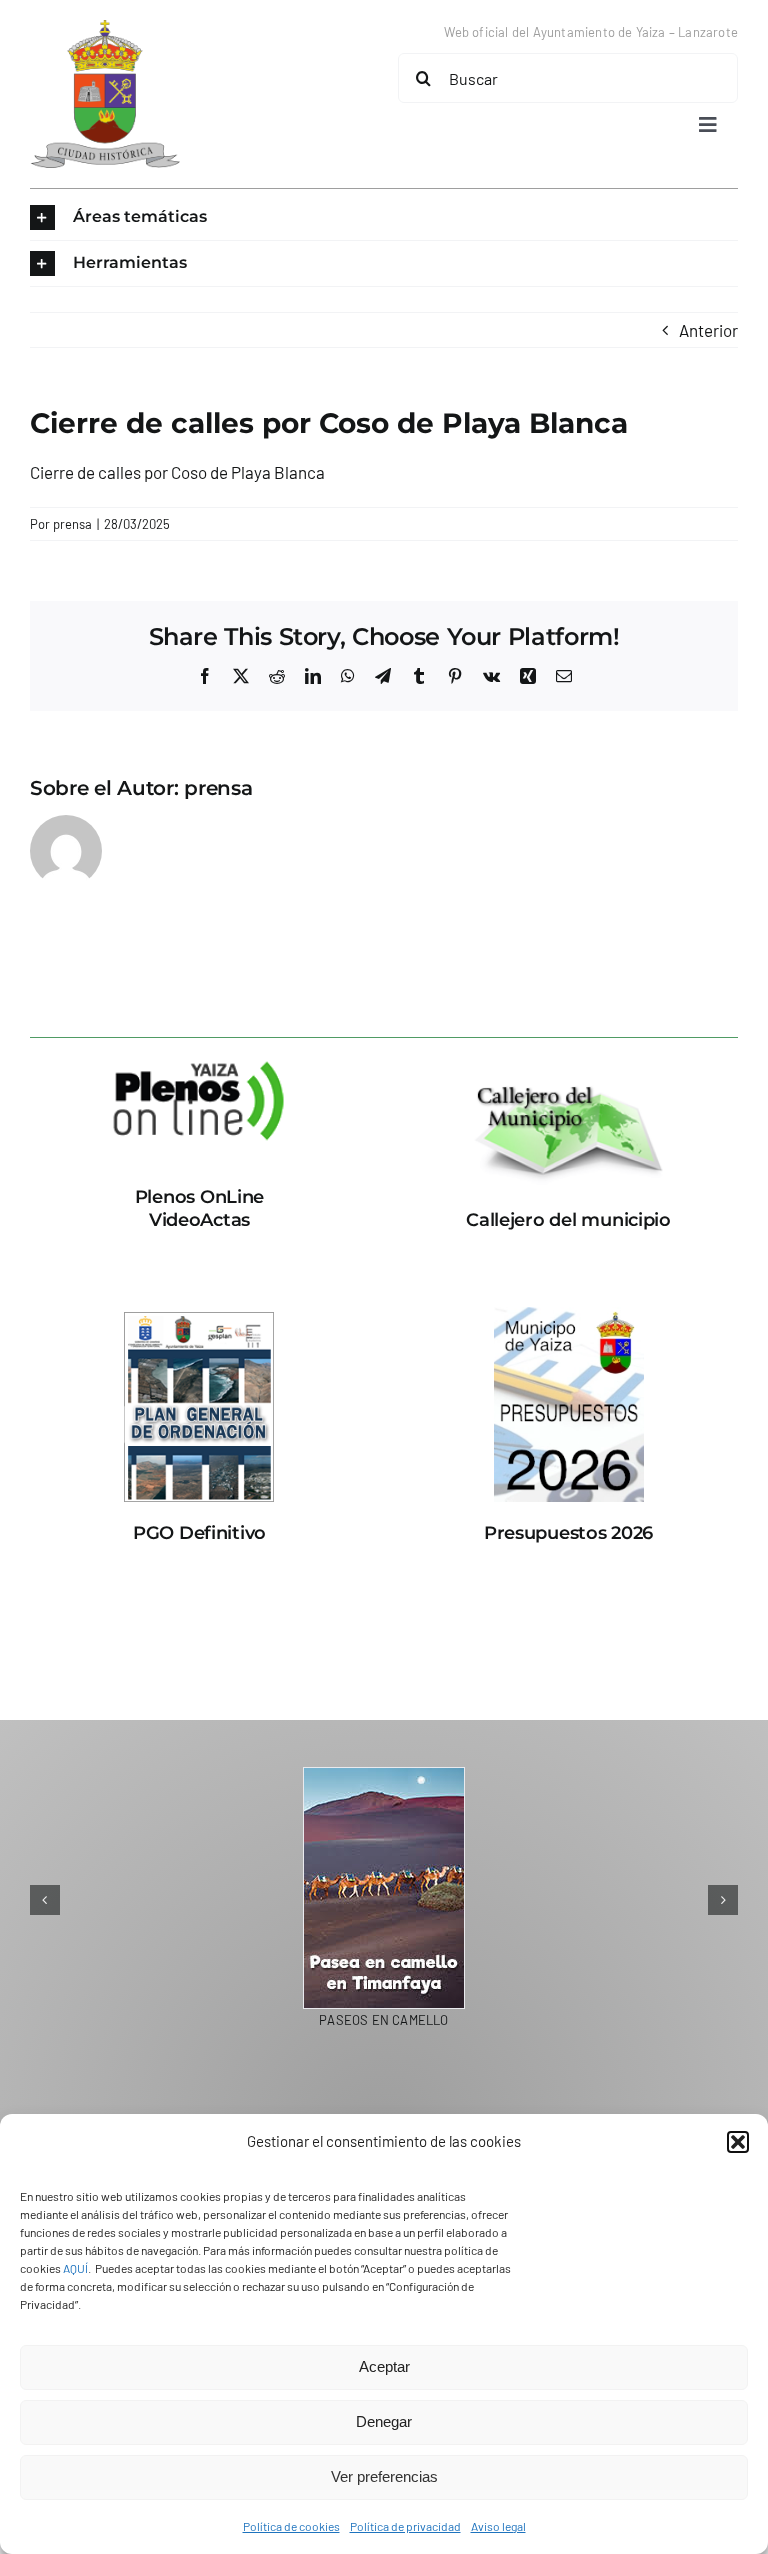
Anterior (708, 330)
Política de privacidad (405, 2526)
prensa (72, 524)
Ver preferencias (384, 2476)
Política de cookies (291, 2526)
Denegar (384, 2421)
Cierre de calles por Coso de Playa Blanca (177, 472)
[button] (738, 2142)
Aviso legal (498, 2526)
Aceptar (384, 2366)
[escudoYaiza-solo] (105, 28)
